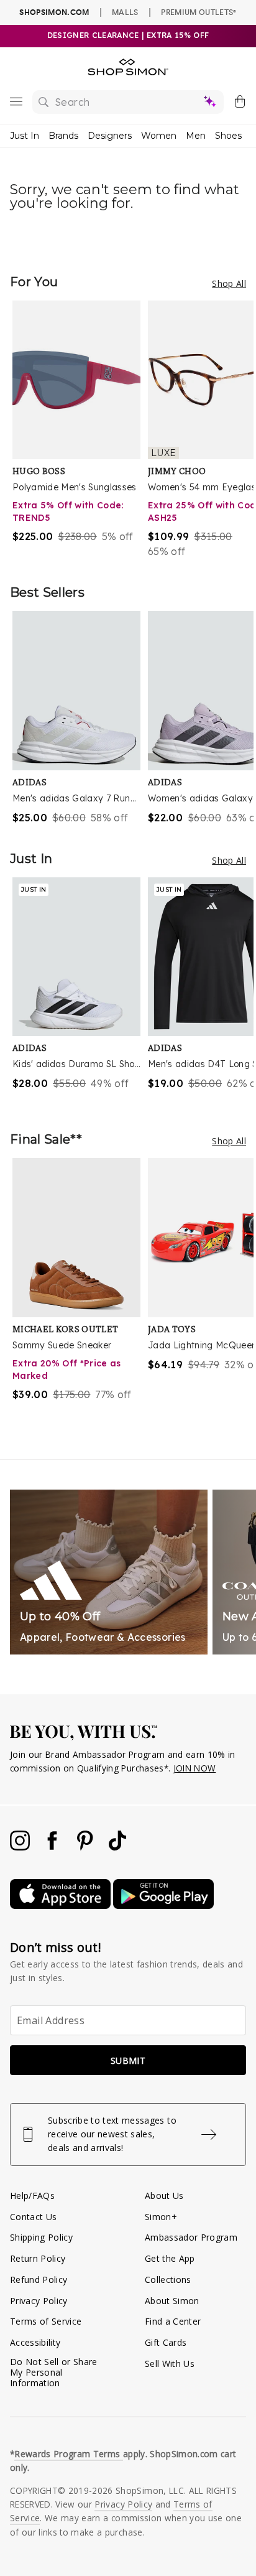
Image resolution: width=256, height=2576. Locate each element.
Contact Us (33, 2217)
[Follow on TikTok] (117, 1847)
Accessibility (35, 2342)
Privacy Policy (39, 2301)
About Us (164, 2196)
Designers (110, 136)
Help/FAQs (32, 2196)
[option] (80, 430)
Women (159, 136)
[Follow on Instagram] (21, 1847)
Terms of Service (46, 2321)
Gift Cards (166, 2342)
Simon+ (161, 2217)
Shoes (228, 136)
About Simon (172, 2301)
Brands (63, 136)
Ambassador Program (191, 2237)
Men (196, 136)
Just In (25, 136)
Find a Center (173, 2321)
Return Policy (38, 2258)
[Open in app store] (62, 1906)
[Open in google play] (163, 1906)
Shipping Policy (41, 2237)
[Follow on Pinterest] (86, 1847)
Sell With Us (170, 2364)
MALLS (125, 12)
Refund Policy (39, 2280)
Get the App (170, 2258)
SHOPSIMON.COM (54, 12)
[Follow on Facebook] (53, 1847)
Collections (168, 2280)
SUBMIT (128, 2060)
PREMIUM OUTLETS (199, 12)
